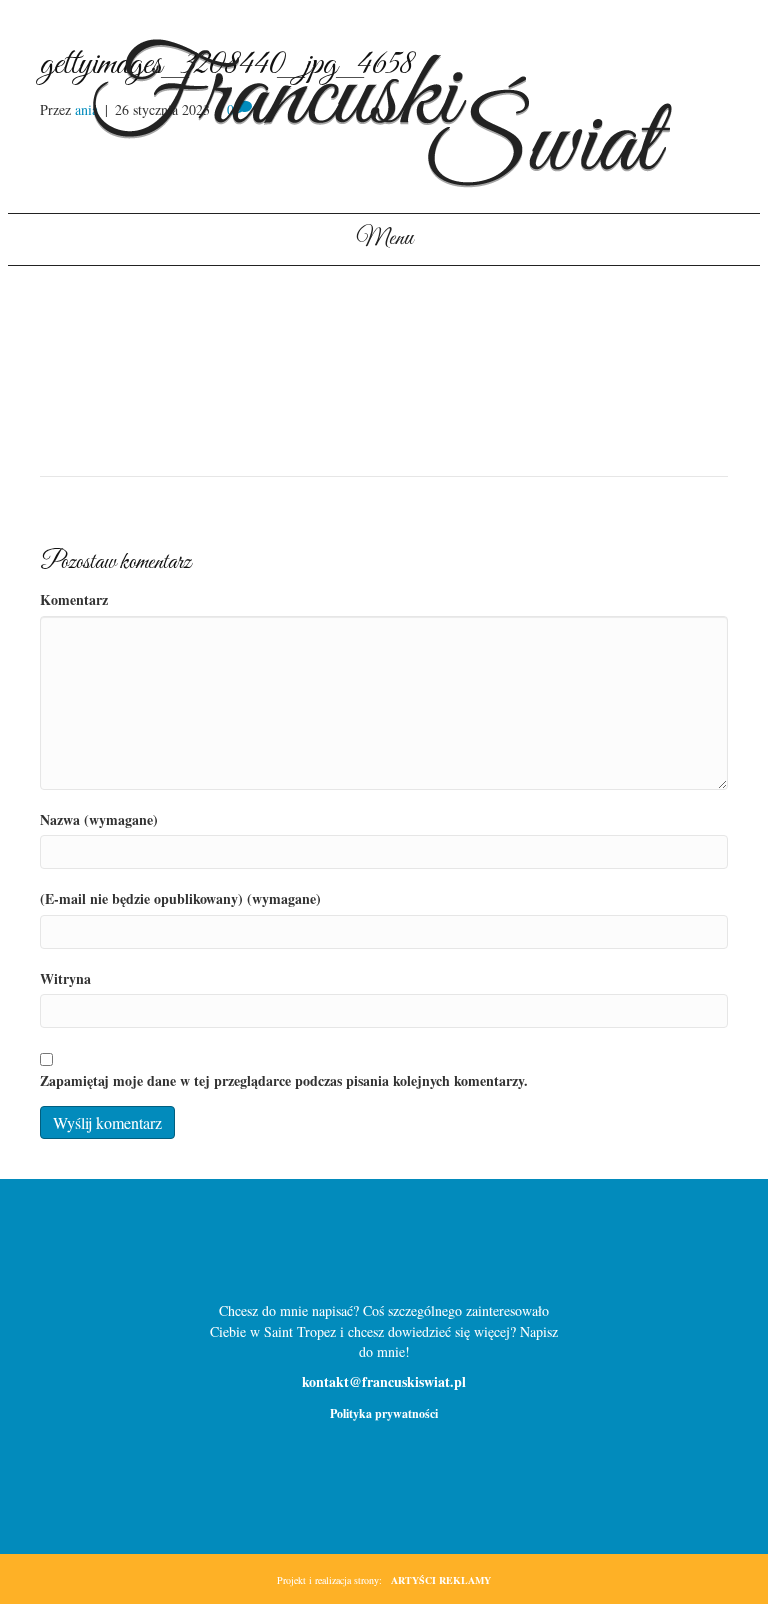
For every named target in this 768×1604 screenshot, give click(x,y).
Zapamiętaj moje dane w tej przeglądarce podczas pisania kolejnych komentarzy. (284, 1081)
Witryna (65, 979)
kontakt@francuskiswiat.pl (384, 1381)
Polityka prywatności (384, 1413)
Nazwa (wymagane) (99, 820)
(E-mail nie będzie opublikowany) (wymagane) (180, 899)
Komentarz (74, 600)
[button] (352, 1249)
